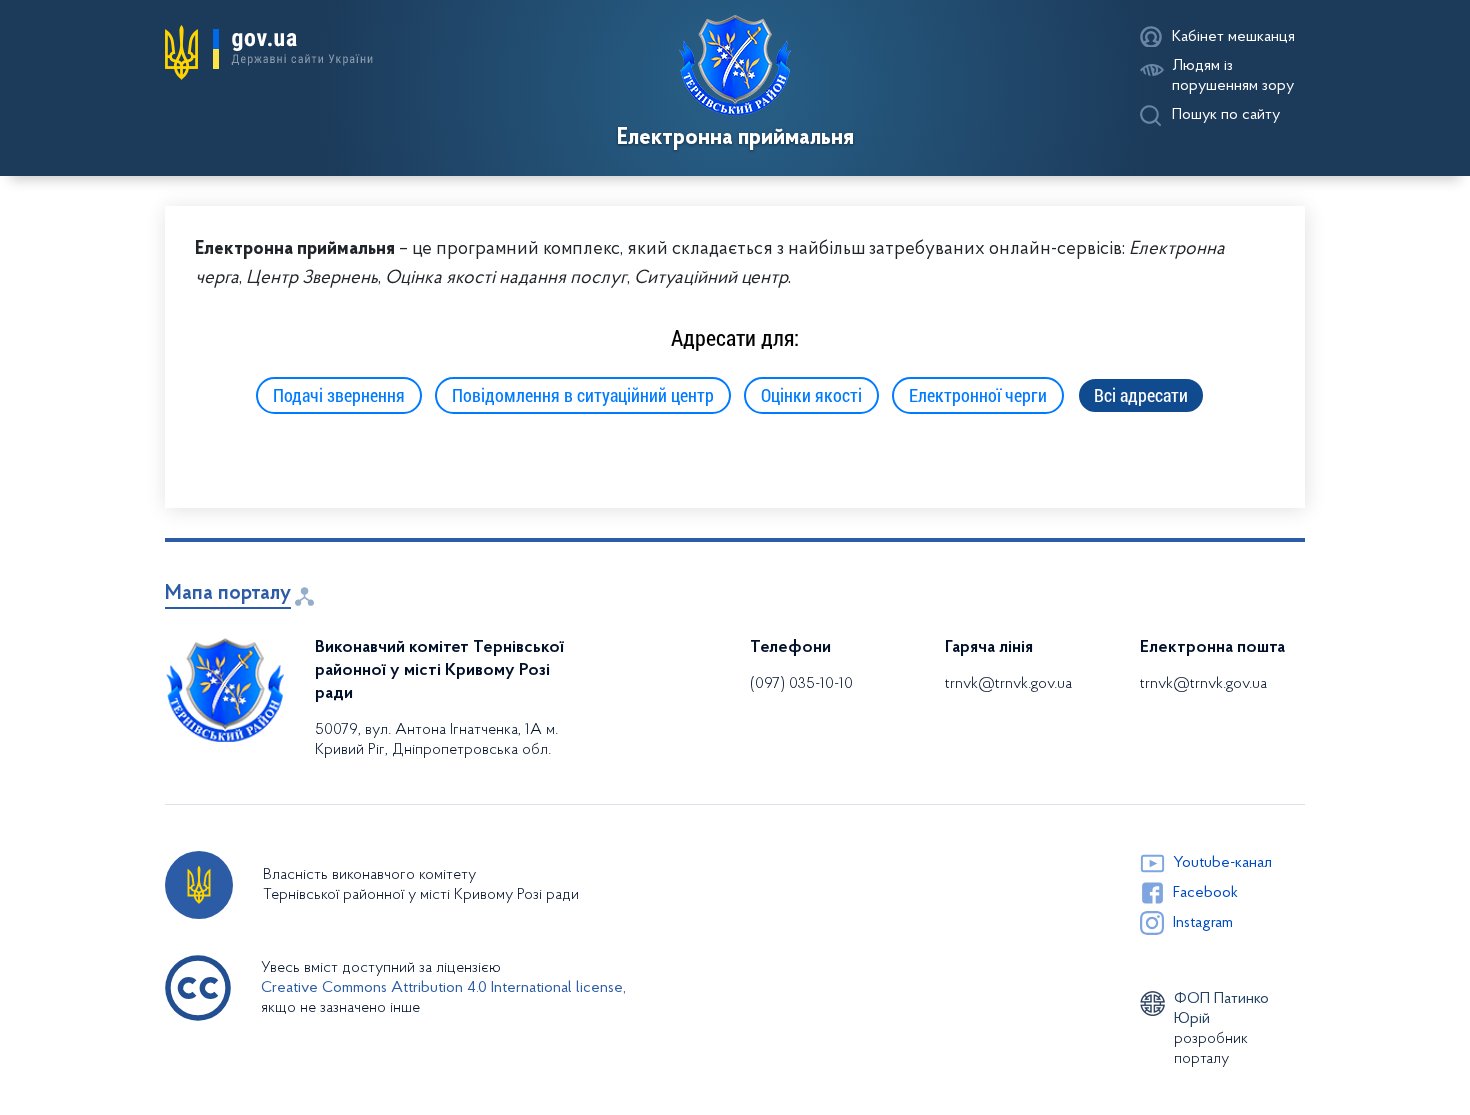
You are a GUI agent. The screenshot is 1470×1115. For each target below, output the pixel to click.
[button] (269, 53)
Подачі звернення (339, 395)
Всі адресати (1141, 395)
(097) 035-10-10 (801, 684)
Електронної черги (978, 395)
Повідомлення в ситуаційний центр (583, 395)
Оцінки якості (811, 395)
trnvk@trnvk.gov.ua (1008, 684)
